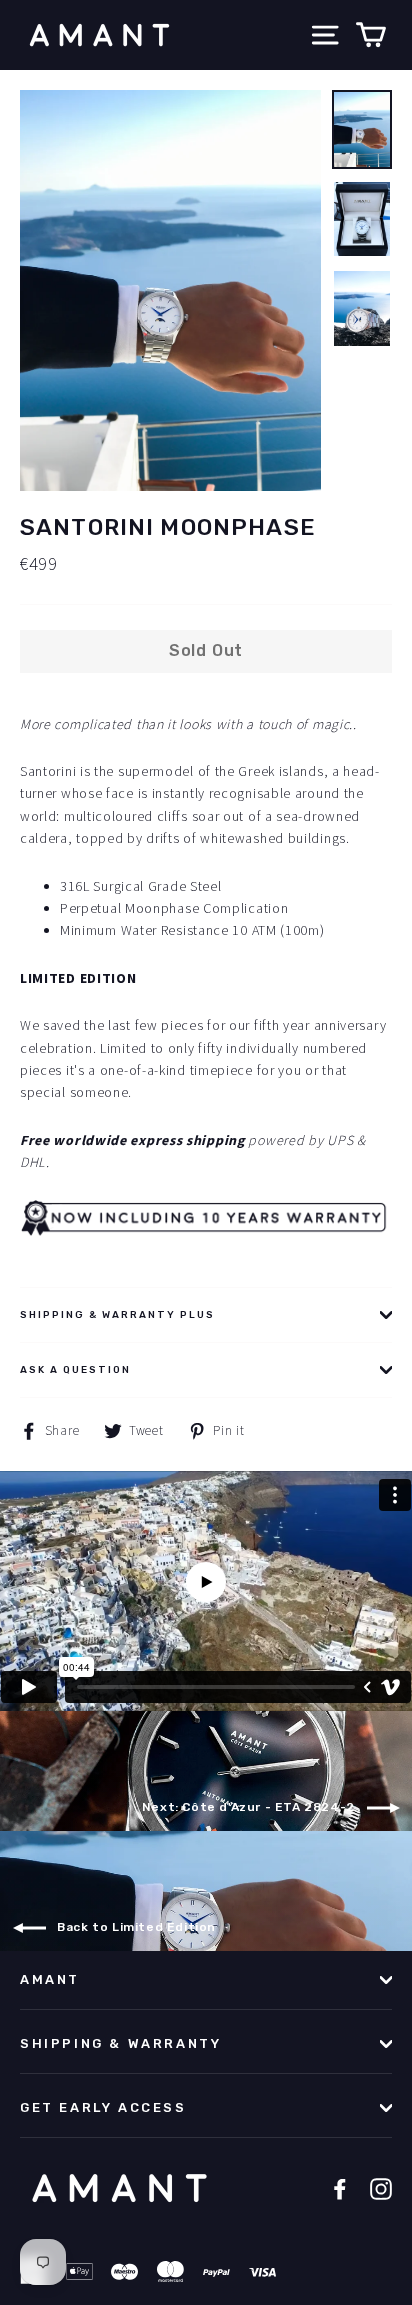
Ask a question (75, 1370)
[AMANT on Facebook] (340, 2189)
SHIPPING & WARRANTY (120, 2043)
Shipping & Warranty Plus (117, 1315)
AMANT (50, 1979)
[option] (170, 290)
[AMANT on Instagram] (381, 2189)
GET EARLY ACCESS (103, 2107)
